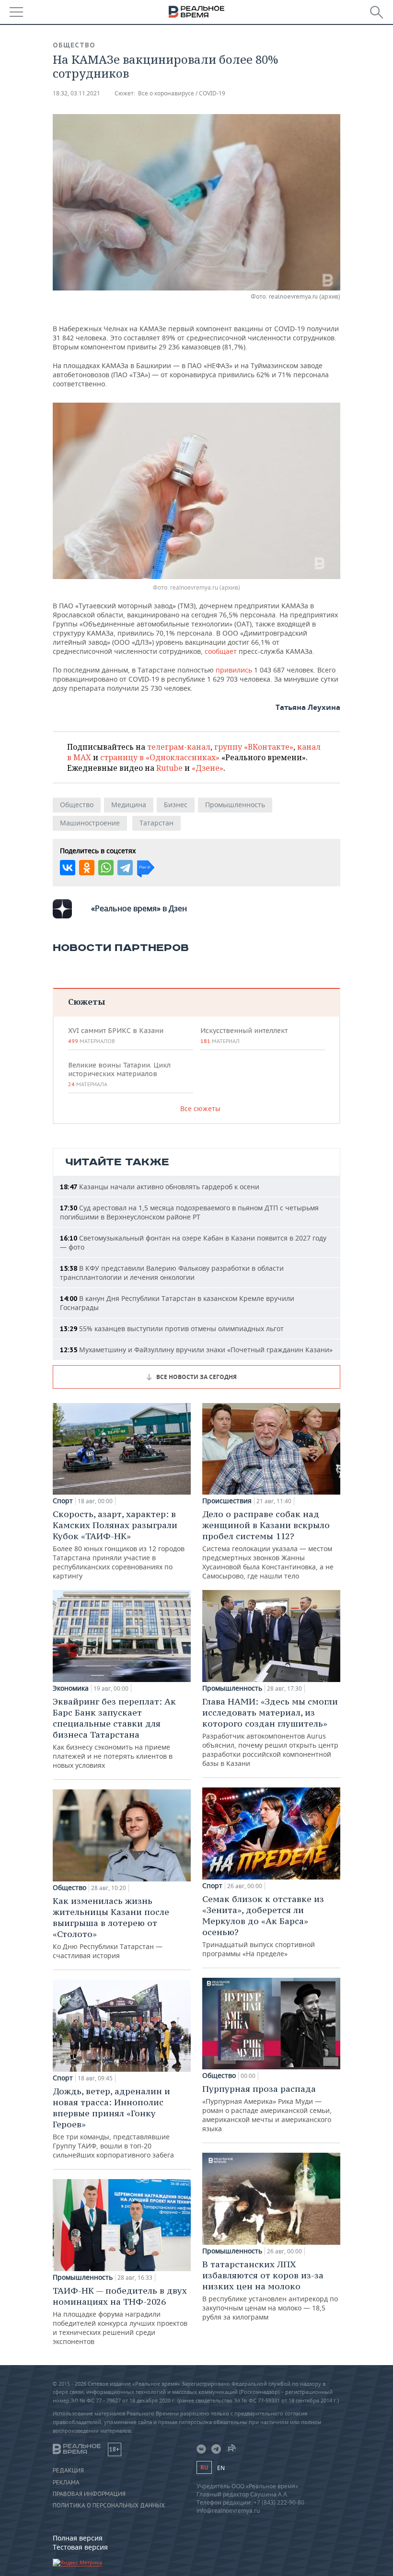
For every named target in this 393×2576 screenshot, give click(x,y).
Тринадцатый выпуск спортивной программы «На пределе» (263, 1926)
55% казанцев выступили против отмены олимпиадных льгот (172, 1329)
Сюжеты (87, 1002)
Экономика (71, 1688)
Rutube (169, 768)
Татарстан (156, 823)
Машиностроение (90, 823)
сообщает (222, 651)
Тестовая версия (80, 2547)
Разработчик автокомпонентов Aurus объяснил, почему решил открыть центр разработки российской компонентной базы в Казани (270, 1732)
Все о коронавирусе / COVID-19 (182, 93)
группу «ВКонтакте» (254, 747)
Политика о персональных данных (109, 2506)
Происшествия (227, 1501)
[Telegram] (125, 868)
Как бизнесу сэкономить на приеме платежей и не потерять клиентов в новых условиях (114, 1733)
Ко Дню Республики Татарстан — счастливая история (111, 1928)
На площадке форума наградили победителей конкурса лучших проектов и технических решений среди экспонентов (120, 2315)
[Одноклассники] (87, 868)
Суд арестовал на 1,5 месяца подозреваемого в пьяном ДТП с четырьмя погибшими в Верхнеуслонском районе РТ (189, 1212)
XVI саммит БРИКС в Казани (116, 1035)
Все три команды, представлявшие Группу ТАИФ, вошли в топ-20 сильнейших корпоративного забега (113, 2123)
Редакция (68, 2471)
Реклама (66, 2483)
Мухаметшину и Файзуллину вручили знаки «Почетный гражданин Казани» (196, 1350)
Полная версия (78, 2538)
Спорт (63, 1501)
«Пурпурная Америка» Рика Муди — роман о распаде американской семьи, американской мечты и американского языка (267, 2108)
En (221, 2468)
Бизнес (176, 805)
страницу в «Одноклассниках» (160, 757)
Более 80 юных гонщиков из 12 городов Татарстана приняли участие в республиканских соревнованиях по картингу (119, 1544)
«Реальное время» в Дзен (139, 908)
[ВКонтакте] (68, 868)
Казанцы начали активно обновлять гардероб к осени (160, 1187)
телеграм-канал (179, 747)
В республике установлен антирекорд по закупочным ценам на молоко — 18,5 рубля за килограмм (270, 2290)
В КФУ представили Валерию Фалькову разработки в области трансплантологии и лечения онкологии (172, 1273)
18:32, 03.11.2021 (76, 93)
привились (235, 670)
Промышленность (235, 805)
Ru (204, 2467)
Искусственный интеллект (244, 1035)
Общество (74, 45)
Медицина (129, 805)
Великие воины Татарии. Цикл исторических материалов (119, 1074)
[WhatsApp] (106, 868)
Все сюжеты (200, 1108)
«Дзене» (208, 768)
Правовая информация (89, 2494)
